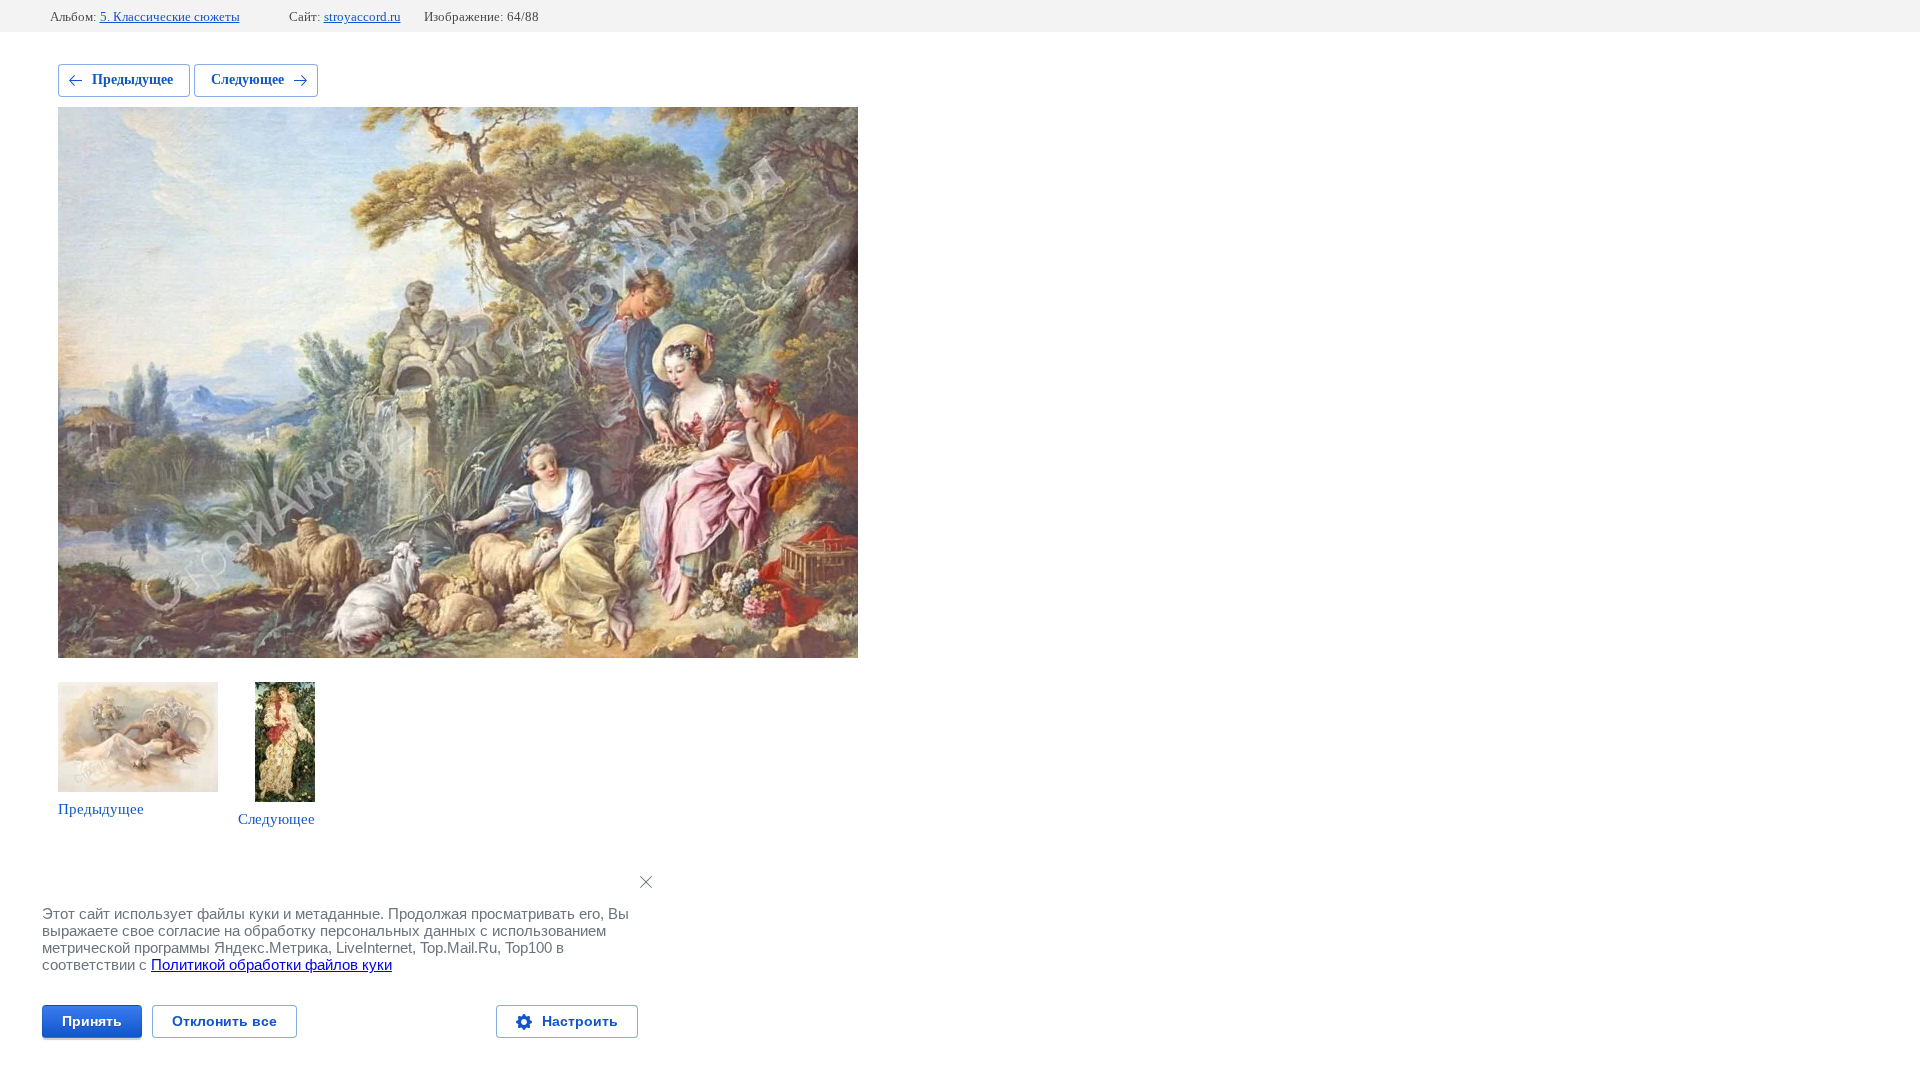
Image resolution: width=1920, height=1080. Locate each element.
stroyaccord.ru (362, 16)
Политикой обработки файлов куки (271, 964)
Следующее (247, 79)
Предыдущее (132, 79)
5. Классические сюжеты (170, 16)
